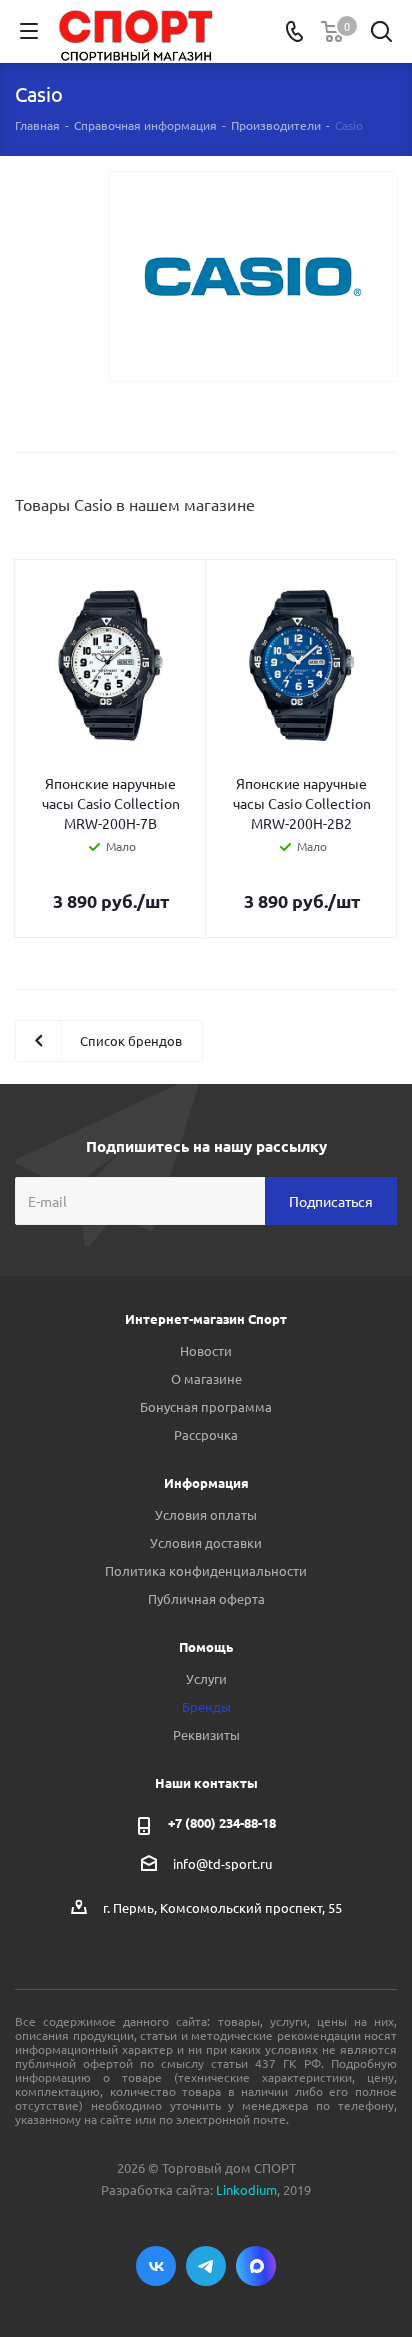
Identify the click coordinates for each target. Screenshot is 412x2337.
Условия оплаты (206, 1514)
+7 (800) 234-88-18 (222, 1822)
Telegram (206, 2266)
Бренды (206, 1706)
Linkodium (246, 2189)
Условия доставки (206, 1542)
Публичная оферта (206, 1598)
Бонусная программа (206, 1406)
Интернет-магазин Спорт (206, 1318)
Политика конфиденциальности (206, 1570)
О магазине (206, 1378)
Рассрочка (206, 1434)
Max (256, 2266)
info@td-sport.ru (222, 1863)
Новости (206, 1350)
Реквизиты (206, 1734)
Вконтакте (156, 2266)
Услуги (206, 1678)
